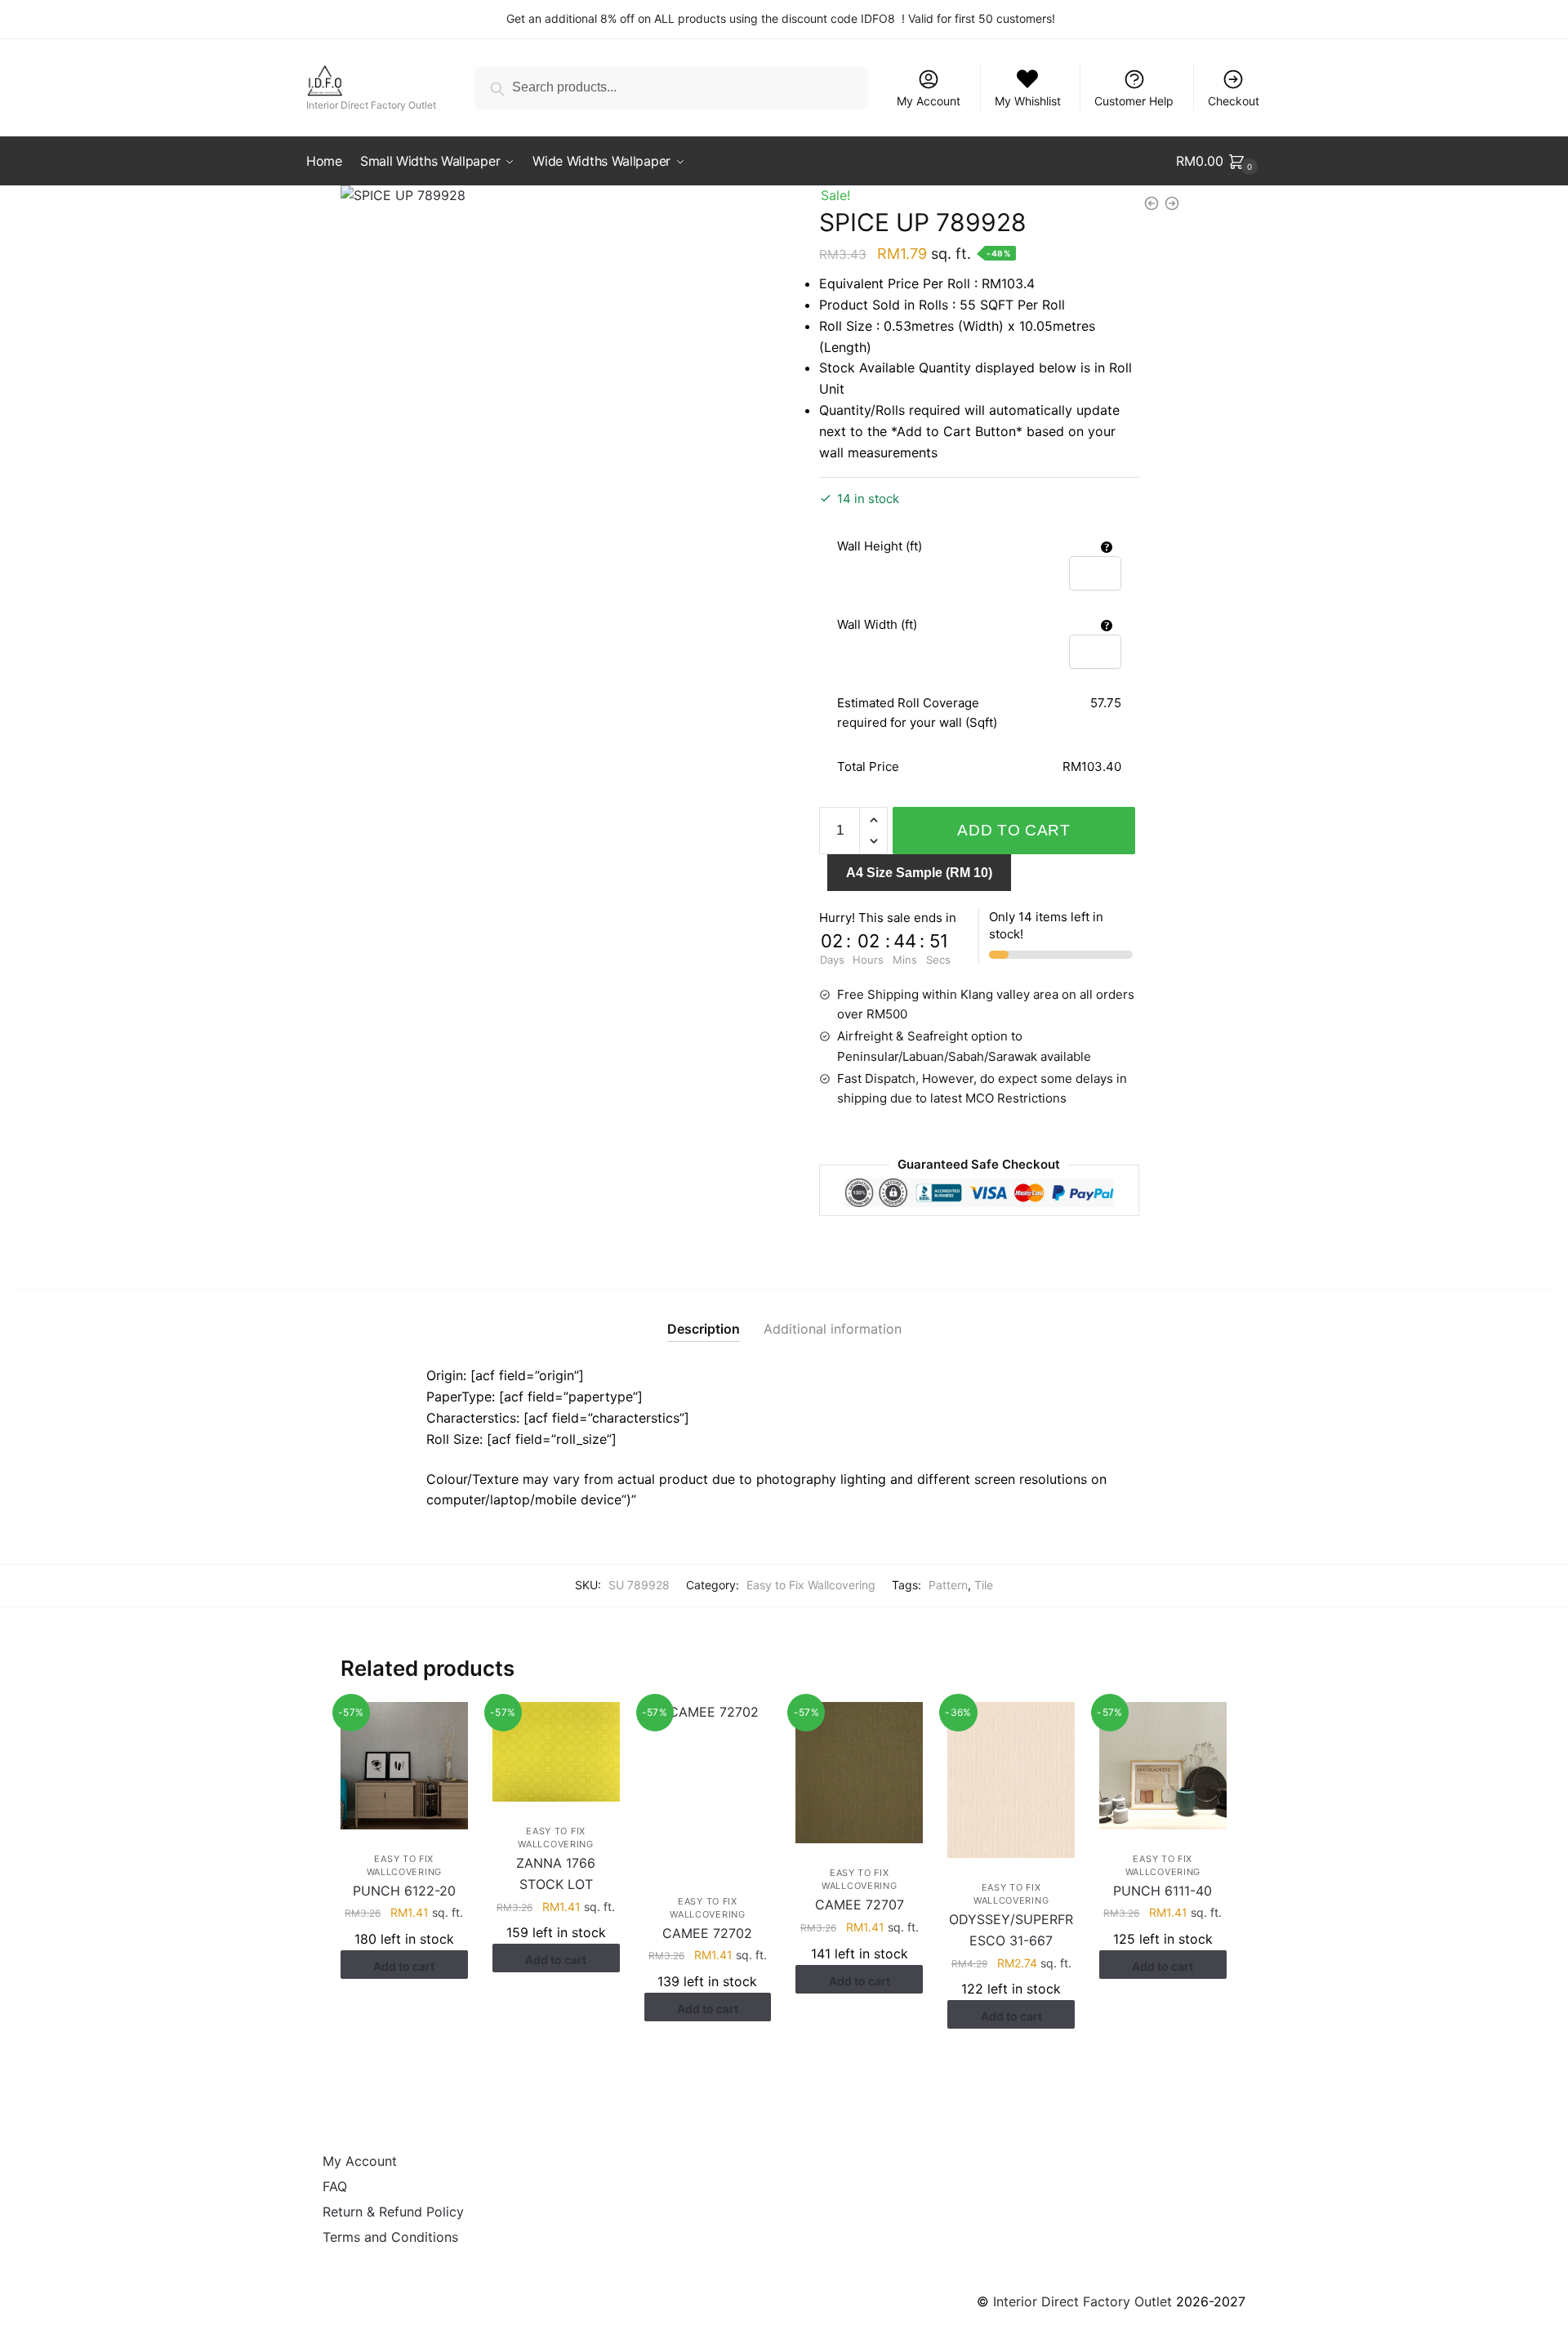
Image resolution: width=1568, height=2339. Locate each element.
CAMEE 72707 (860, 1905)
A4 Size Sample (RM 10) (919, 873)
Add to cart (1014, 830)
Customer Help (1134, 101)
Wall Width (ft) (877, 624)
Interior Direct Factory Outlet (1082, 2301)
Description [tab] (704, 1329)
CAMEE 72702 (707, 1933)
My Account (929, 101)
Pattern (948, 1585)
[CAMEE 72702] (708, 1787)
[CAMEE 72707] (859, 1773)
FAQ (335, 2186)
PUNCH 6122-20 (404, 1891)
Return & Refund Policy (393, 2212)
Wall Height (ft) (880, 546)
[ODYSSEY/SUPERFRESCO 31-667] (1011, 1780)
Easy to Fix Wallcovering (811, 1585)
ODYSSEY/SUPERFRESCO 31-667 (1011, 1930)
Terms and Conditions (390, 2237)
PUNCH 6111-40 (1163, 1891)
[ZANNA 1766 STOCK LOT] (556, 1752)
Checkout (1234, 101)
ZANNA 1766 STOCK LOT (556, 1873)
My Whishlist (1028, 101)
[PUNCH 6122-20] (404, 1766)
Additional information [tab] (833, 1329)
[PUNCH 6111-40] (1163, 1766)
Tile (984, 1585)
